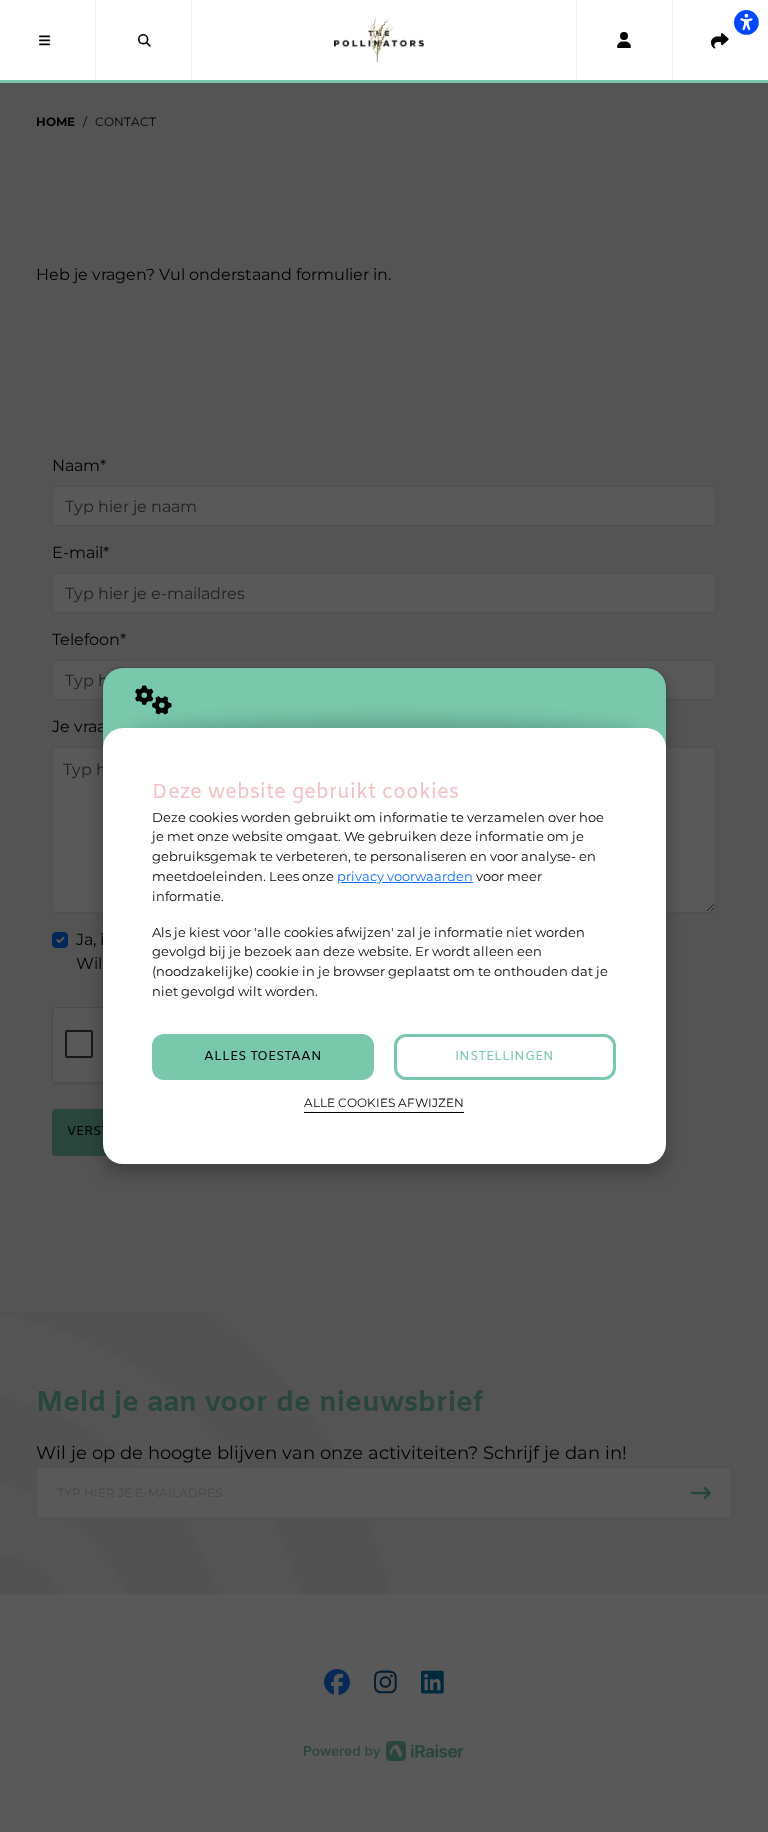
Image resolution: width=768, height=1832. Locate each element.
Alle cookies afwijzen (384, 1103)
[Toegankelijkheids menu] (746, 22)
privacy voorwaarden (405, 876)
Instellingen (504, 1056)
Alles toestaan (263, 1056)
